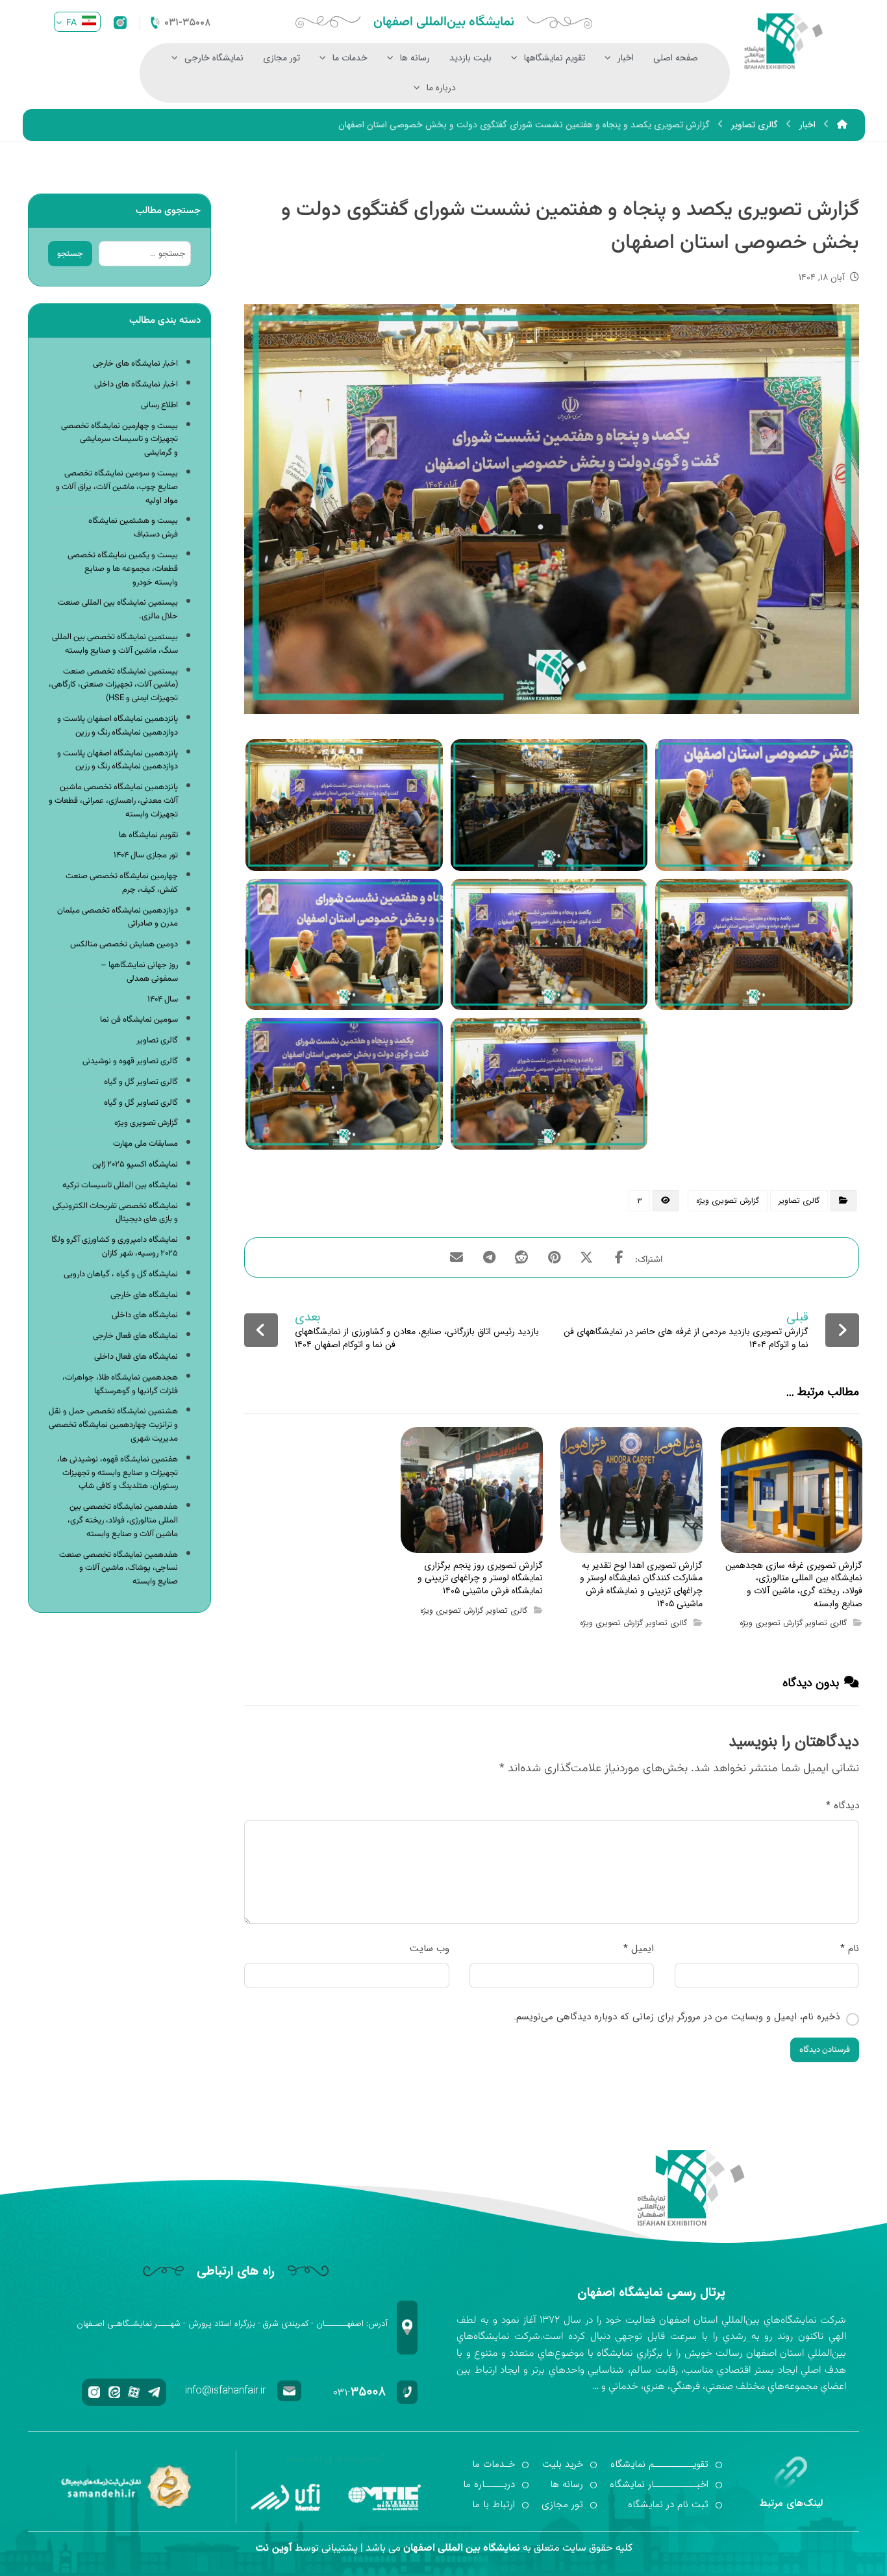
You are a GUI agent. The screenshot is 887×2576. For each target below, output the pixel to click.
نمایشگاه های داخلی (145, 1315)
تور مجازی (281, 58)
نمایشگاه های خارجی (144, 1295)
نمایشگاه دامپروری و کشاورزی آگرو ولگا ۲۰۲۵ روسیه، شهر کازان (115, 1247)
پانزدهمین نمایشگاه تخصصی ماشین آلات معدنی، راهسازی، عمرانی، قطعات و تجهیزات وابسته (113, 801)
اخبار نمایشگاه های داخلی (136, 385)
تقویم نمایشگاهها (555, 58)
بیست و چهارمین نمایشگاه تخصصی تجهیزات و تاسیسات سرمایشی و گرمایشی (119, 440)
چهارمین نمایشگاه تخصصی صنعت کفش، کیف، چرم (122, 883)
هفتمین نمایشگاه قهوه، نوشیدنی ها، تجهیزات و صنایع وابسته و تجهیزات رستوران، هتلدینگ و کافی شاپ (118, 1473)
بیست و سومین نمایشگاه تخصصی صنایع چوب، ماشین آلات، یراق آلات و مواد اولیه (117, 487)
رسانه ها (415, 58)
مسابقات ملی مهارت (145, 1144)
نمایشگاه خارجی (214, 58)
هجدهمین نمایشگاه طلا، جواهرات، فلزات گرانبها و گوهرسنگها (120, 1384)
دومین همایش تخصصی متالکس (124, 944)
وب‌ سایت (430, 1949)
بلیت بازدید (470, 58)
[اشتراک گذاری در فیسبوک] (619, 1257)
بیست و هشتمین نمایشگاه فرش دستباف (133, 528)
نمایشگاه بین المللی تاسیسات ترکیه (120, 1185)
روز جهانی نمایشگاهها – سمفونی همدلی (139, 972)
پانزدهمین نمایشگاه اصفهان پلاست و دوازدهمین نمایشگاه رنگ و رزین (118, 726)
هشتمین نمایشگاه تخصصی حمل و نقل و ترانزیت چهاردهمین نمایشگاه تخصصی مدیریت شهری (113, 1425)
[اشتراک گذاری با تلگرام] (489, 1257)
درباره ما (441, 88)
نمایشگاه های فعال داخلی (136, 1357)
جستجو (70, 254)
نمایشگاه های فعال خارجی (135, 1336)
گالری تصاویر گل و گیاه (141, 1082)
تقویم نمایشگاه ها (148, 835)
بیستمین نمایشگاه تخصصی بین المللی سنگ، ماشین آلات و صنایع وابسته (115, 644)
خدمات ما (350, 58)
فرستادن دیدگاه (825, 2050)
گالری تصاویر (799, 1201)
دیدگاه (843, 1806)
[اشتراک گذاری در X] (586, 1257)
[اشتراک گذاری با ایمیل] (456, 1257)
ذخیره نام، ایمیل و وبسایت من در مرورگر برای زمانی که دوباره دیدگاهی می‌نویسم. (677, 2017)
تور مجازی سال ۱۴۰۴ (146, 855)
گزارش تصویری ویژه (728, 1201)
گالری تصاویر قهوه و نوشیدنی (130, 1061)
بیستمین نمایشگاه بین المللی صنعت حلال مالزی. (118, 610)
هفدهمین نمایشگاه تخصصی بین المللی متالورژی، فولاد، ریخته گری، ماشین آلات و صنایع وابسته (123, 1521)
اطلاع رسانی (159, 405)
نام (850, 1949)
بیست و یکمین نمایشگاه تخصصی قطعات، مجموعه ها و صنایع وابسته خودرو (123, 569)
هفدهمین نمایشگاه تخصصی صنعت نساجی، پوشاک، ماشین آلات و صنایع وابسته (119, 1569)
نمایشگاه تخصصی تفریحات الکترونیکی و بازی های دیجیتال (115, 1213)
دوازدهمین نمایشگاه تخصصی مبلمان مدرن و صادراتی (118, 917)
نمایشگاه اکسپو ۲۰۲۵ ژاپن (135, 1165)
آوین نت (274, 2548)
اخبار (626, 58)
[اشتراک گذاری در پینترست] (554, 1257)
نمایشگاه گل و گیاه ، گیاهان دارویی (121, 1274)
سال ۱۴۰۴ (163, 1000)
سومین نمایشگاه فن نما (139, 1020)
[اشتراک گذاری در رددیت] (521, 1257)
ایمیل (639, 1949)
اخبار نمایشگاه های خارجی (135, 364)
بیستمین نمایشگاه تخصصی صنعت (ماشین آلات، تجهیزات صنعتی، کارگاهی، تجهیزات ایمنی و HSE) (113, 685)
